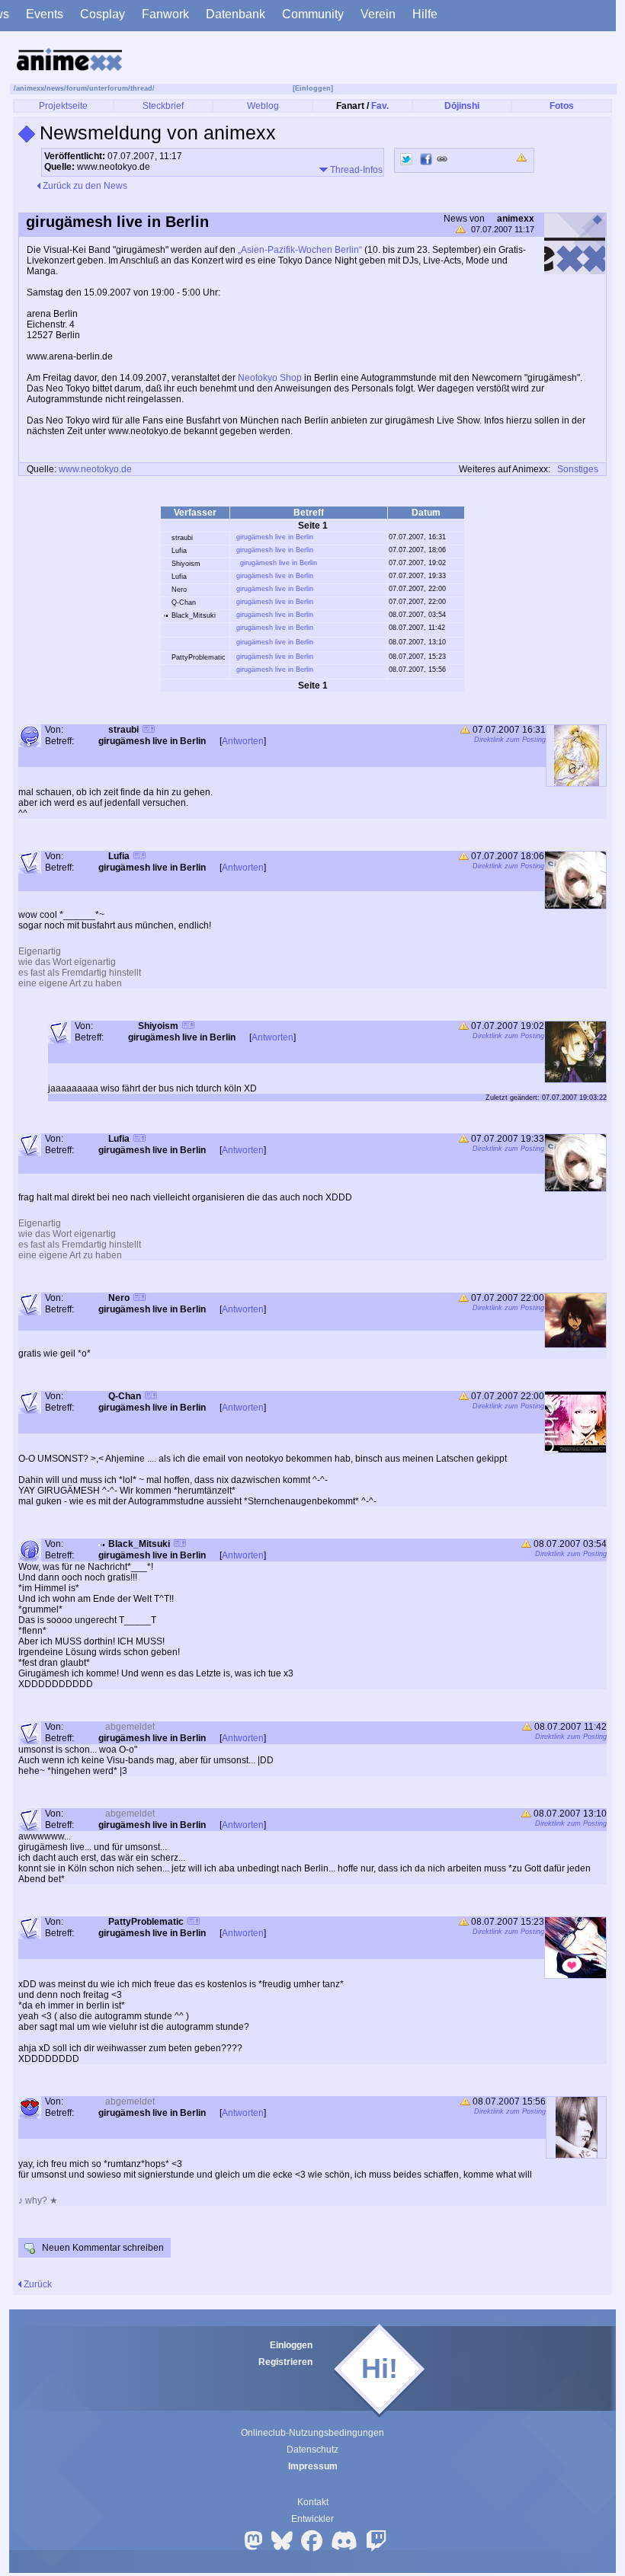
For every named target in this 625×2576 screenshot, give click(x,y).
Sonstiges (578, 469)
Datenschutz (312, 2450)
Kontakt (313, 2502)
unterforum (109, 88)
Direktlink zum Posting (510, 740)
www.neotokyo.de (95, 469)
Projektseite (63, 106)
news (55, 88)
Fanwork (165, 14)
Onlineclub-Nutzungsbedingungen (312, 2433)
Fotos (562, 106)
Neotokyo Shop (270, 378)
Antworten (243, 741)
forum (77, 88)
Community (313, 14)
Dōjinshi (462, 106)
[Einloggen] (313, 88)
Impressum (313, 2466)
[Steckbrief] (149, 731)
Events (45, 14)
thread (141, 88)
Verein (378, 14)
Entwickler (312, 2519)
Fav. (380, 106)
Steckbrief (163, 106)
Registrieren (285, 2362)
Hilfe (425, 14)
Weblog (263, 106)
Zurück (37, 2284)
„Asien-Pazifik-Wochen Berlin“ (300, 250)
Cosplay (103, 14)
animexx (30, 88)
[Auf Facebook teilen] (426, 159)
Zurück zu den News (84, 186)
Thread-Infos (355, 170)
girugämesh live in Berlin (275, 537)
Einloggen (291, 2345)
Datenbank (236, 14)
